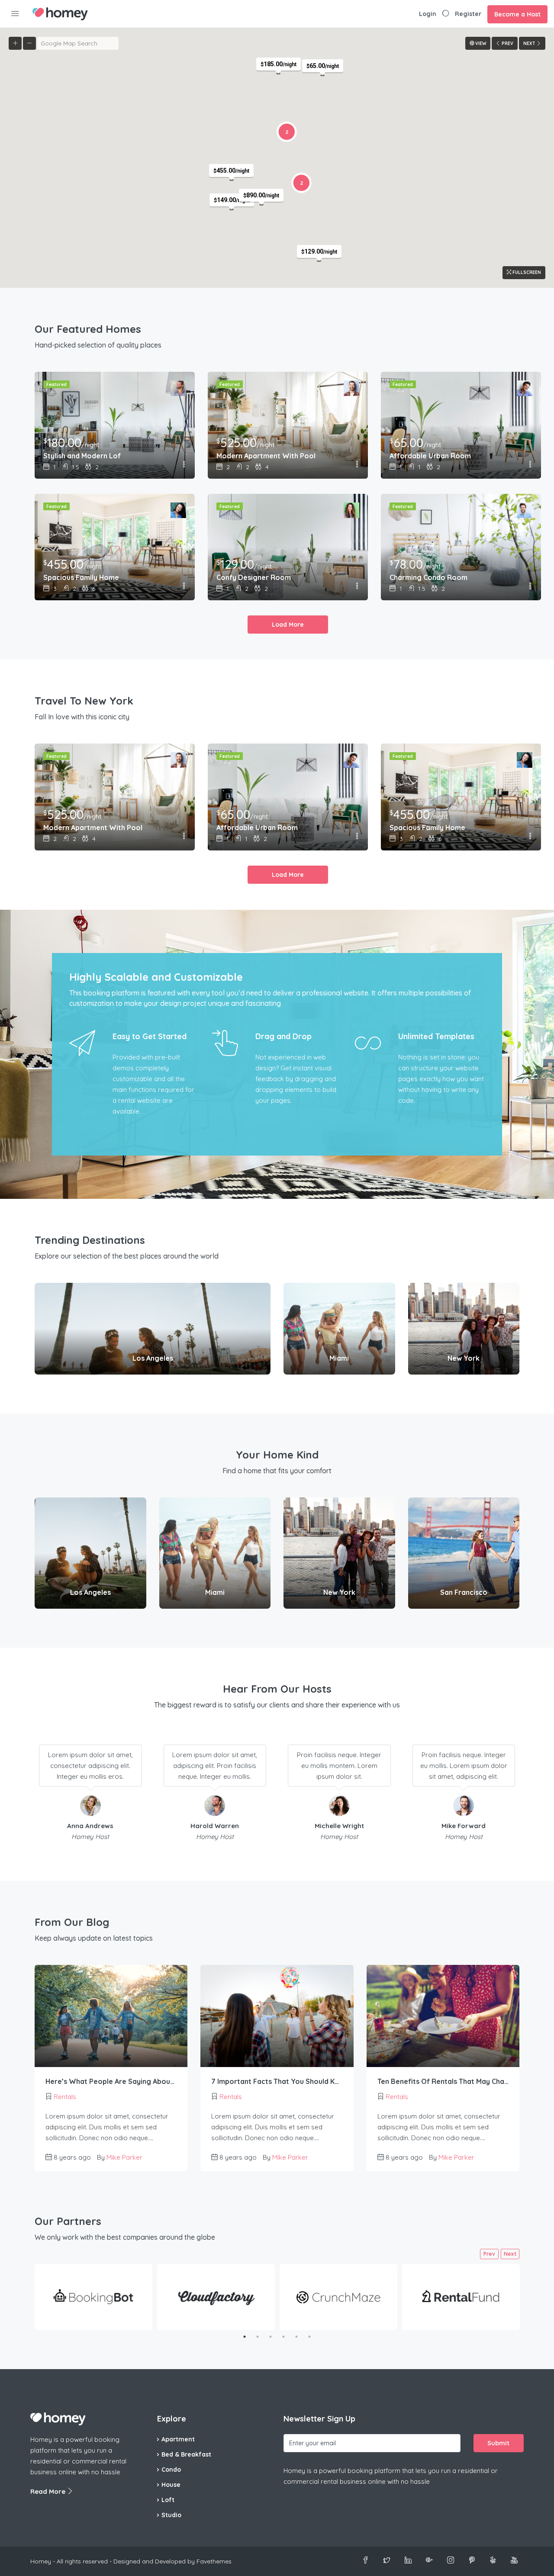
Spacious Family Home (81, 577)
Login (428, 14)
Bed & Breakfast (186, 2454)
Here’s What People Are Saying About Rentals (111, 2081)
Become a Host (517, 14)
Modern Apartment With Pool (266, 456)
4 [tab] (283, 2337)
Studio (171, 2515)
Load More (288, 625)
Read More (49, 2491)
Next (510, 2254)
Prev (489, 2254)
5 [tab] (296, 2337)
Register (468, 14)
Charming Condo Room (428, 577)
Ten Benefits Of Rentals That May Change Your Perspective (443, 2081)
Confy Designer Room (254, 577)
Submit (498, 2443)
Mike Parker (124, 2157)
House (171, 2485)
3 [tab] (271, 2337)
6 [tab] (309, 2337)
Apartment (178, 2439)
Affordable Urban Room (430, 456)
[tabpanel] (93, 2297)
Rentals (65, 2097)
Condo (171, 2470)
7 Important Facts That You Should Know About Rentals (277, 2081)
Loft (168, 2500)
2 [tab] (258, 2337)
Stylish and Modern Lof (82, 456)
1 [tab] (245, 2337)
